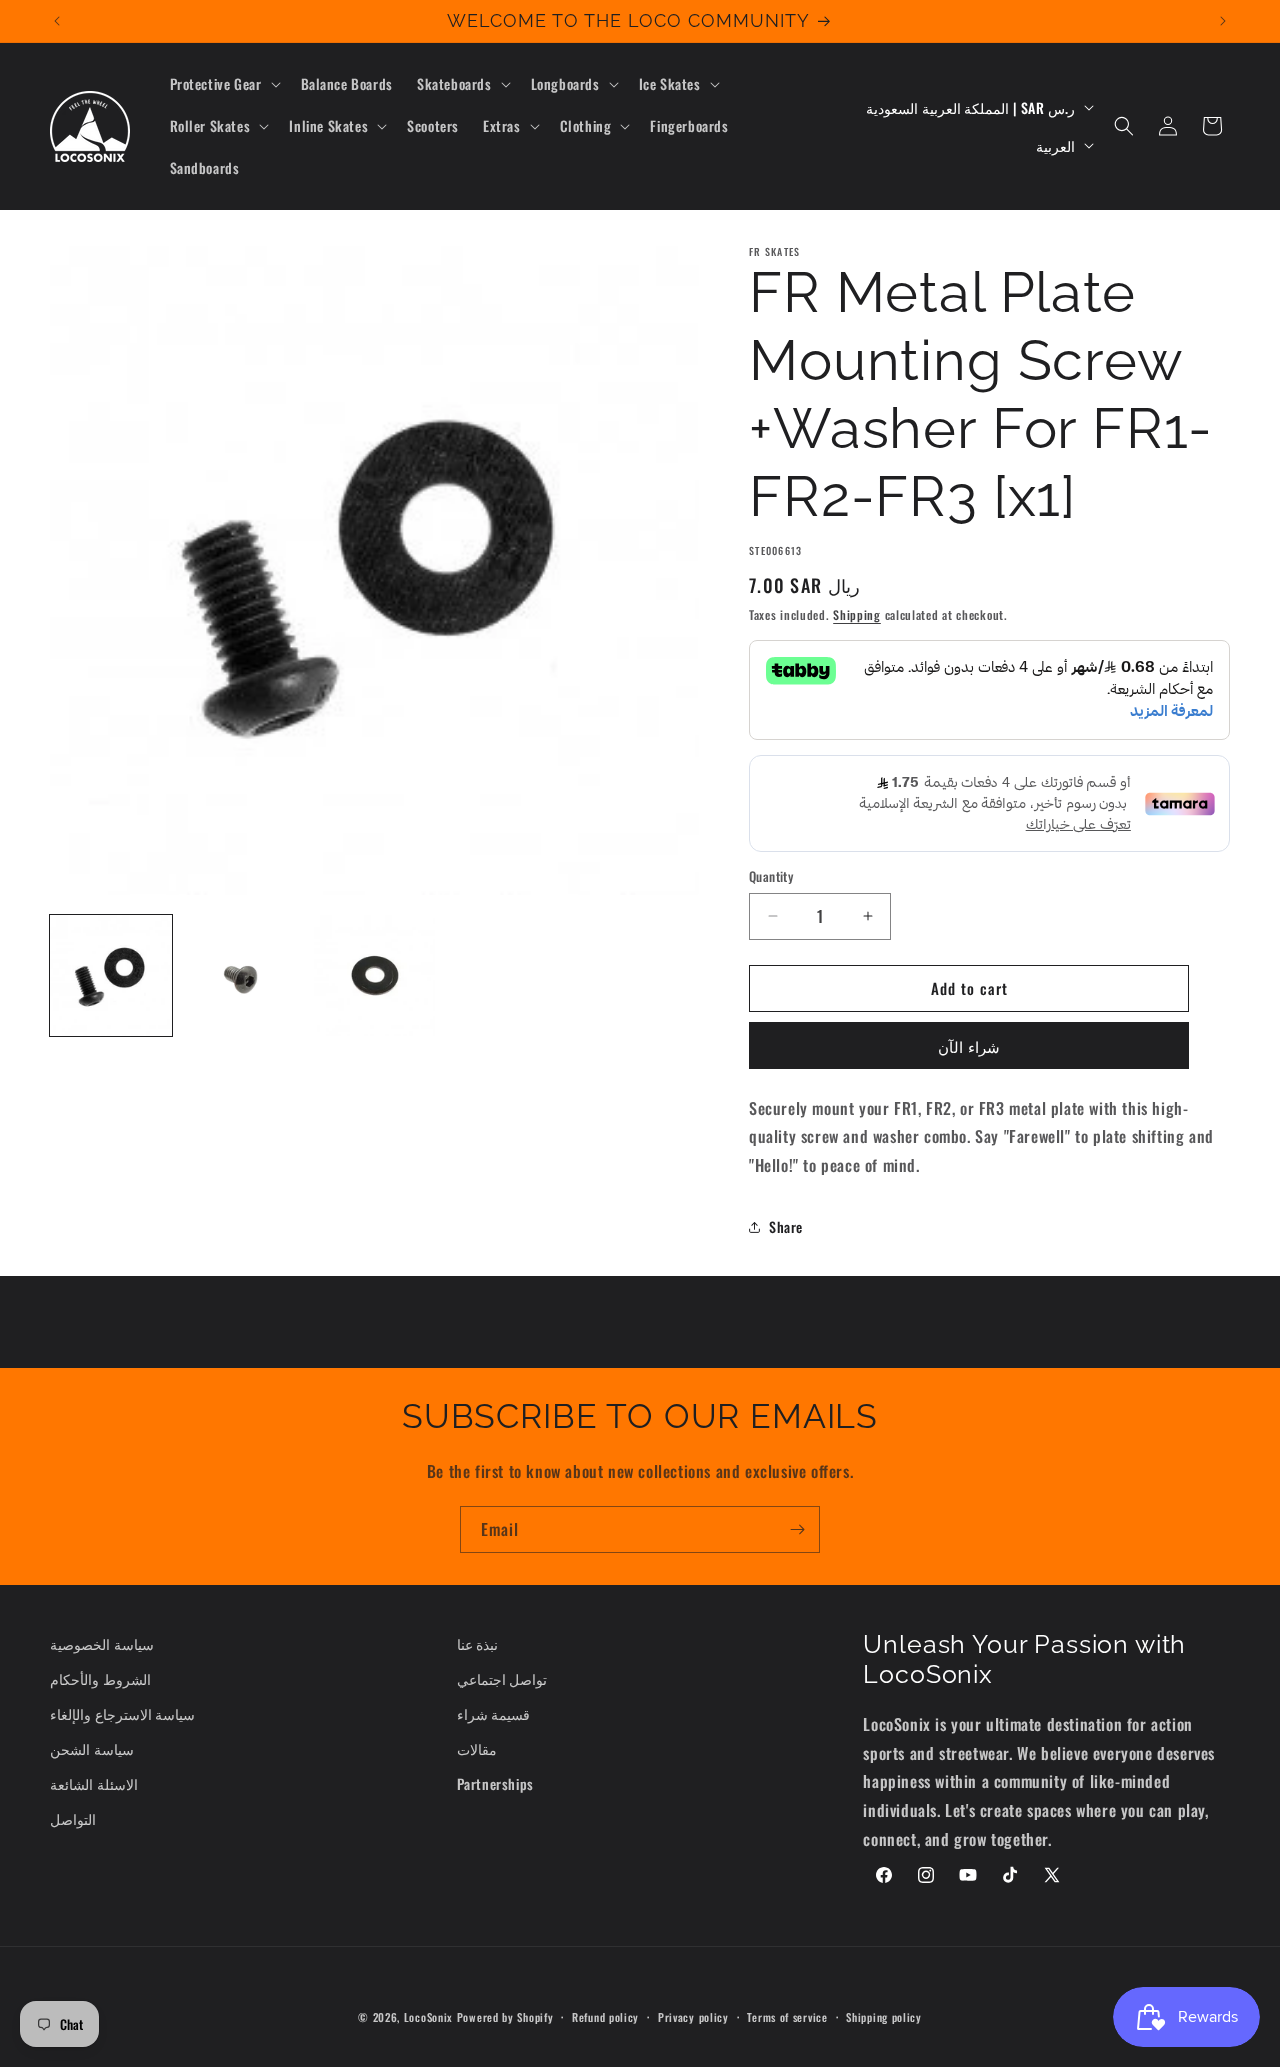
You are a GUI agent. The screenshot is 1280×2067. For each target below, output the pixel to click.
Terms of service (787, 2017)
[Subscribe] (797, 1529)
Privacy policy (693, 2017)
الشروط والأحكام (100, 1678)
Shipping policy (884, 2017)
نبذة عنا (478, 1643)
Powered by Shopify (505, 2017)
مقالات (477, 1748)
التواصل (73, 1818)
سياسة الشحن (92, 1748)
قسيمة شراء (494, 1713)
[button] (223, 84)
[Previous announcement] (57, 21)
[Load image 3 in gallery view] (375, 976)
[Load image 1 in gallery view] (111, 976)
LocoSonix (428, 2017)
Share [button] (786, 1226)
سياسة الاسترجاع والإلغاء (122, 1713)
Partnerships (495, 1783)
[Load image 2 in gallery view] (243, 976)
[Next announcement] (1223, 21)
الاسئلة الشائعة (94, 1783)
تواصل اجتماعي (502, 1678)
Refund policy (605, 2017)
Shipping (857, 614)
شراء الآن (969, 1046)
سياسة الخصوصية (102, 1643)
